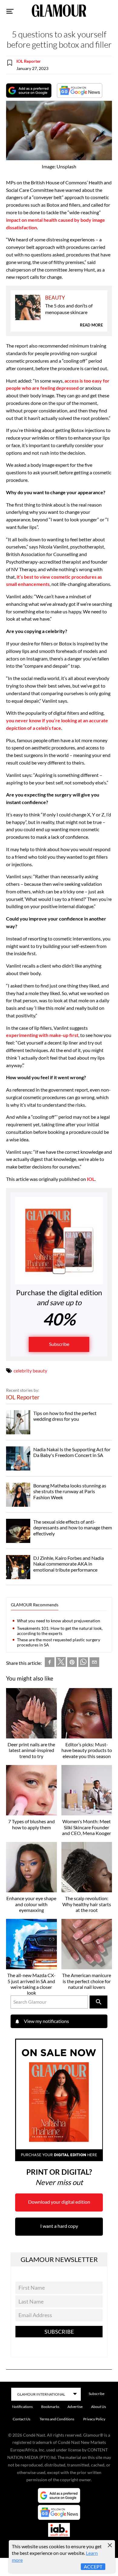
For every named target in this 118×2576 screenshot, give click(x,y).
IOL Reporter (29, 61)
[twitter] (61, 1663)
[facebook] (50, 1663)
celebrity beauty (30, 1371)
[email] (94, 1663)
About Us (98, 2407)
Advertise (75, 2407)
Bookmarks (50, 2407)
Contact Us (21, 2419)
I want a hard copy (59, 2226)
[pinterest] (72, 1663)
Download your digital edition (59, 2202)
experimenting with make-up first (42, 1035)
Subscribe (59, 1344)
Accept (93, 2566)
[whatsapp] (83, 1663)
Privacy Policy (94, 2419)
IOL (91, 1179)
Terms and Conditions (57, 2419)
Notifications (22, 2407)
